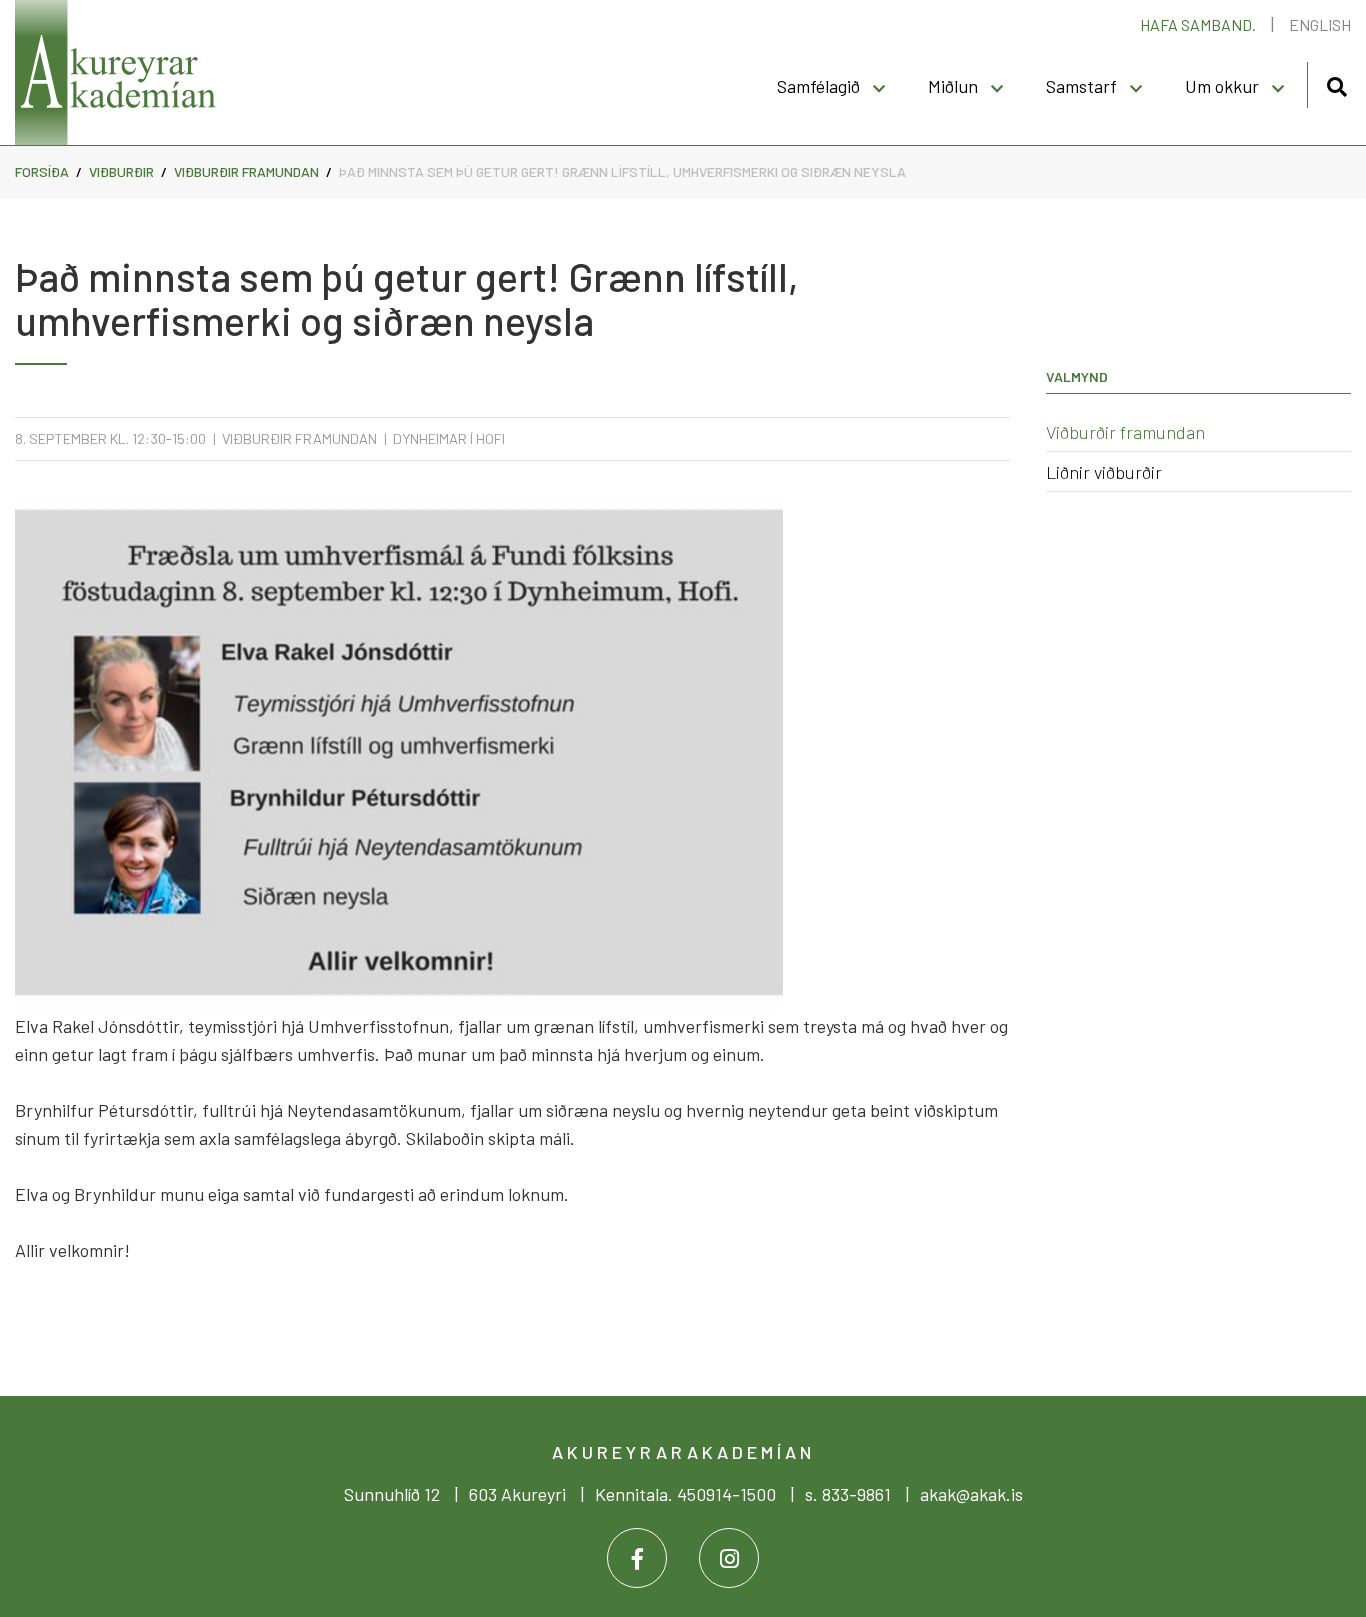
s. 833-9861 (848, 1494)
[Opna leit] (1336, 83)
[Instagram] (729, 1558)
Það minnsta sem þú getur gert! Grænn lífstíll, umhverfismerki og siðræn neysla (622, 171)
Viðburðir (121, 171)
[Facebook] (637, 1558)
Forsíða (42, 171)
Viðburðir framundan (246, 171)
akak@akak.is (971, 1494)
